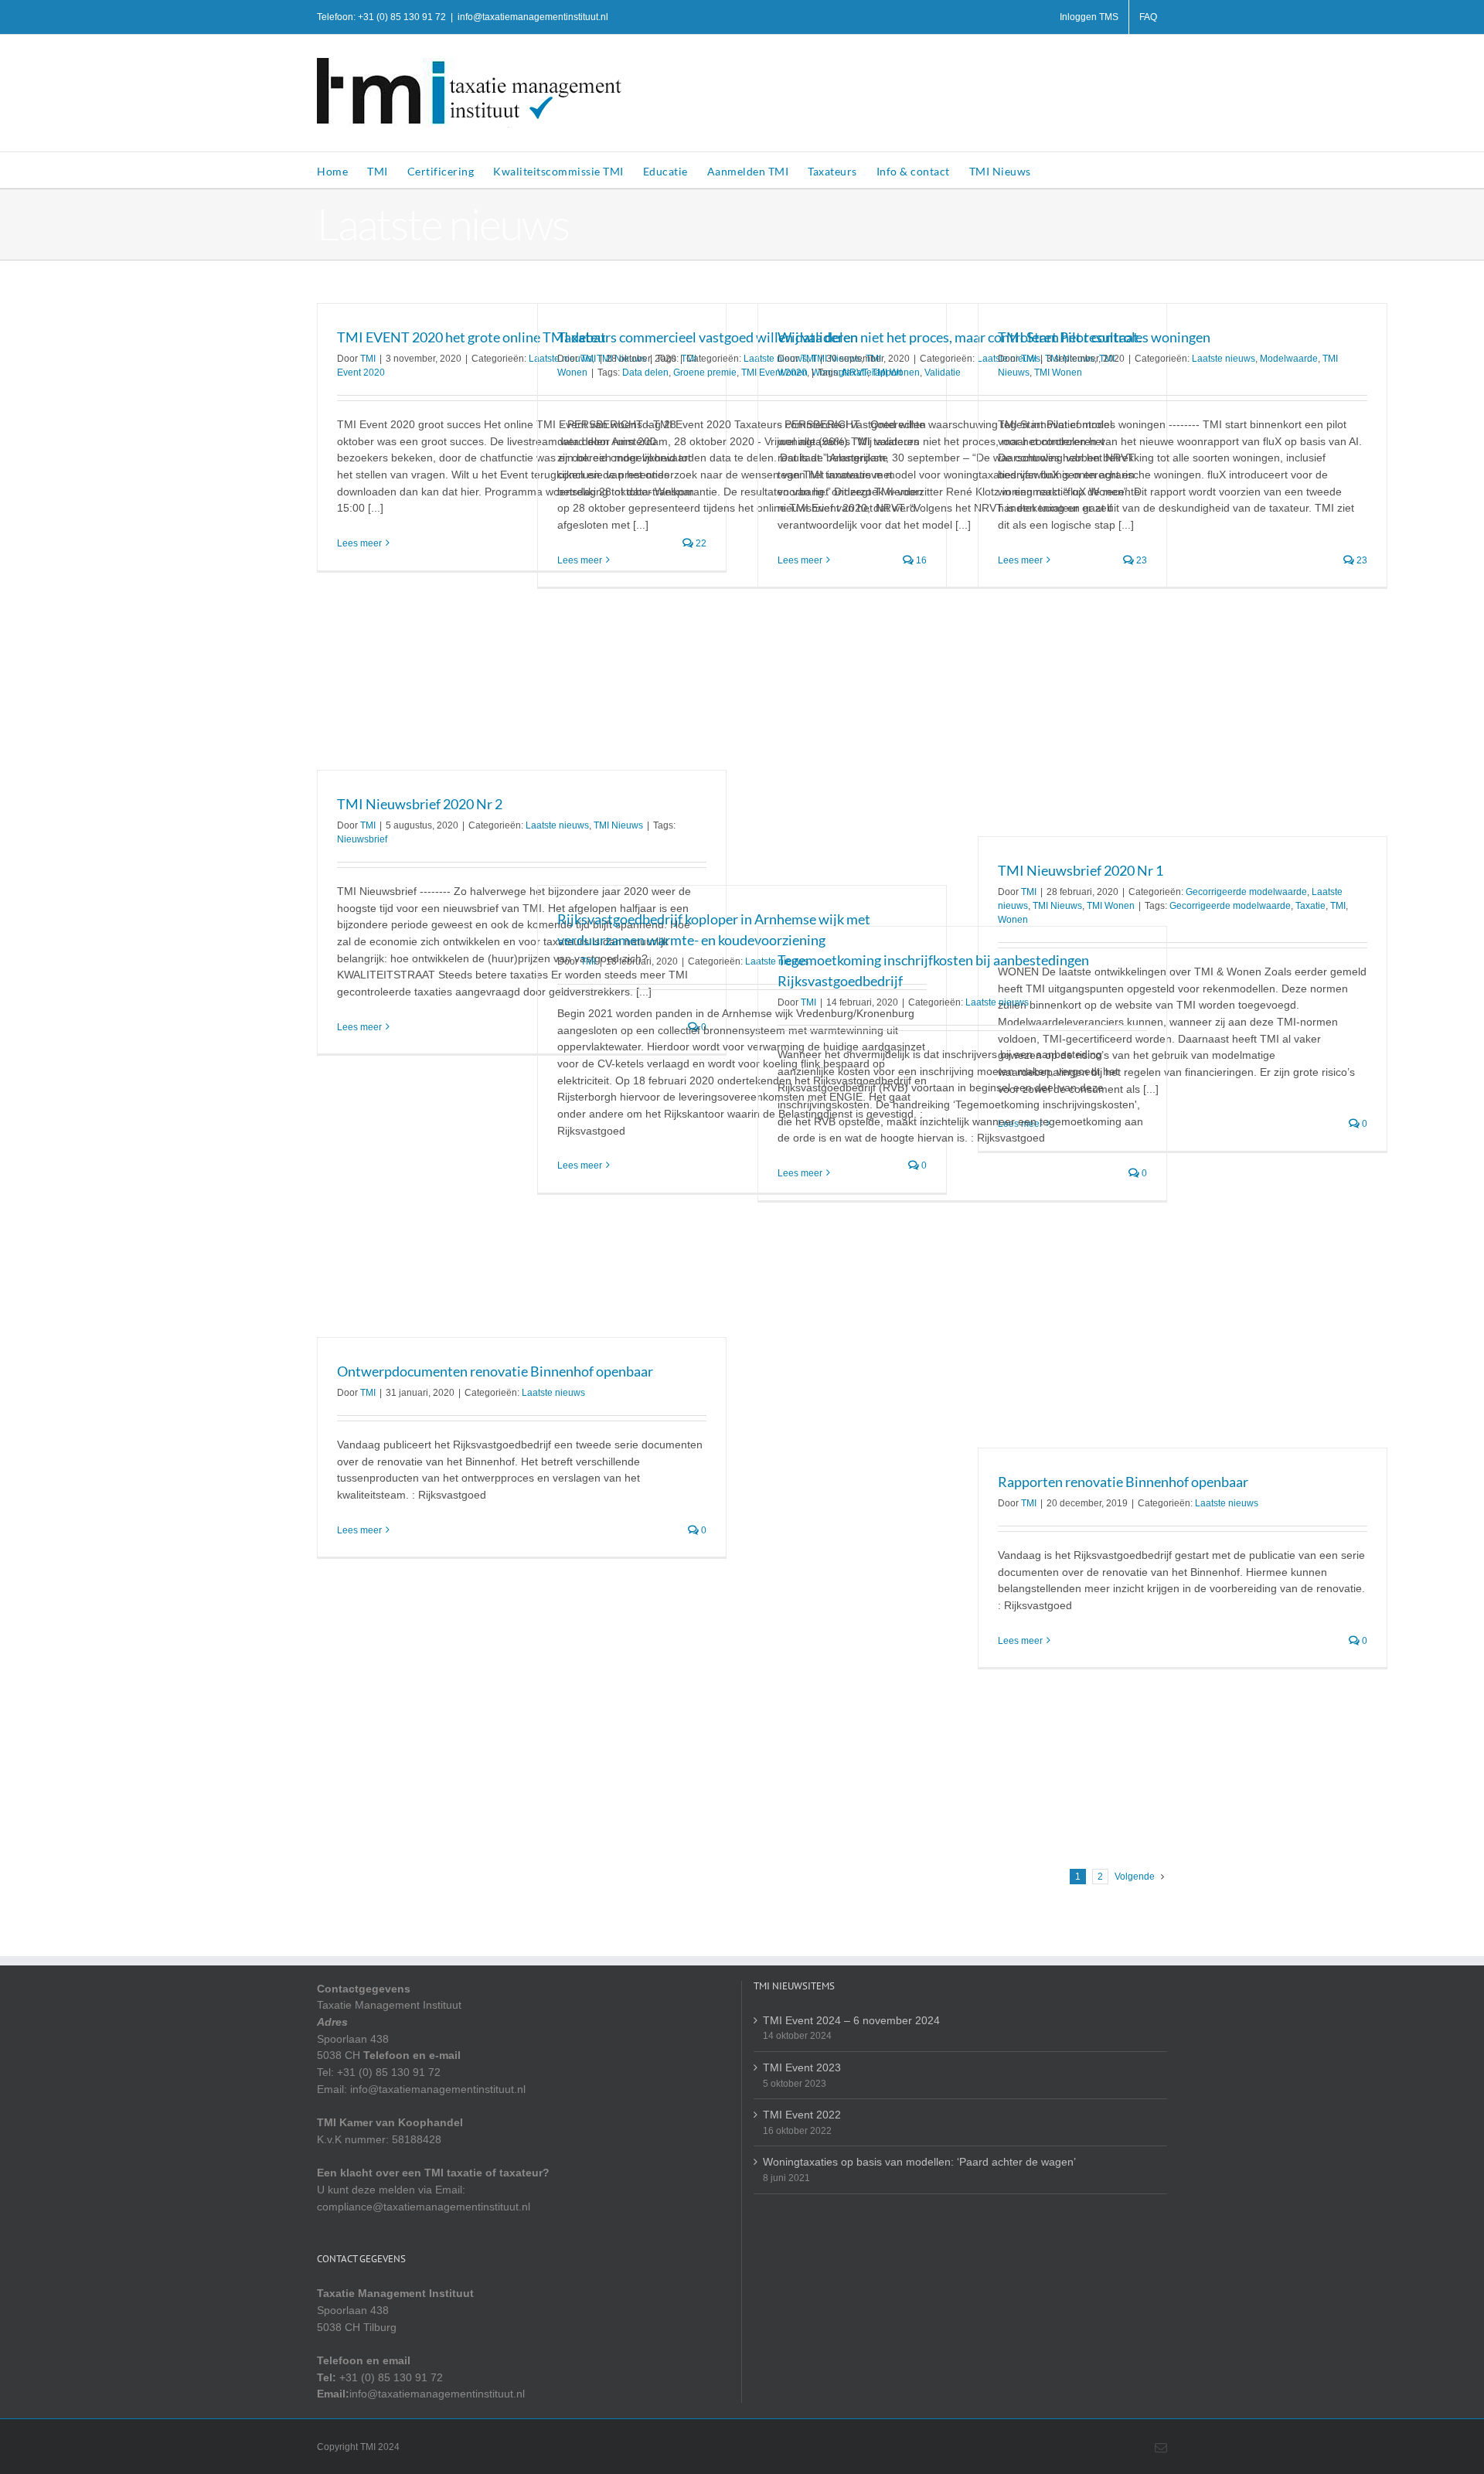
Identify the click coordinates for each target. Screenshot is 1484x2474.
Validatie (943, 373)
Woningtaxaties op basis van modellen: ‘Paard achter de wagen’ (919, 2162)
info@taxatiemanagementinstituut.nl (533, 17)
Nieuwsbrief (362, 839)
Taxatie (1310, 906)
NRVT (855, 373)
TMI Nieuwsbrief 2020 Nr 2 (420, 804)
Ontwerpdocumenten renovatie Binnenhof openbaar (495, 1371)
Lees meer (359, 543)
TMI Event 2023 (802, 2067)
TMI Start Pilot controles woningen (1104, 337)
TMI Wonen (896, 373)
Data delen (645, 373)
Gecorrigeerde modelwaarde (1246, 892)
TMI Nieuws (618, 825)
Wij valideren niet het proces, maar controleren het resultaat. (960, 337)
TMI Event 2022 (802, 2115)
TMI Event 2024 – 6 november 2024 (851, 2020)
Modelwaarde (1289, 359)
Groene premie (705, 373)
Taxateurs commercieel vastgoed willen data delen (708, 337)
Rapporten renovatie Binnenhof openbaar (1123, 1482)
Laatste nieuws (1224, 359)
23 (1361, 560)
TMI (368, 359)
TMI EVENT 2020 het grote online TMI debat (471, 337)
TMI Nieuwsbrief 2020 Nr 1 (1081, 870)
